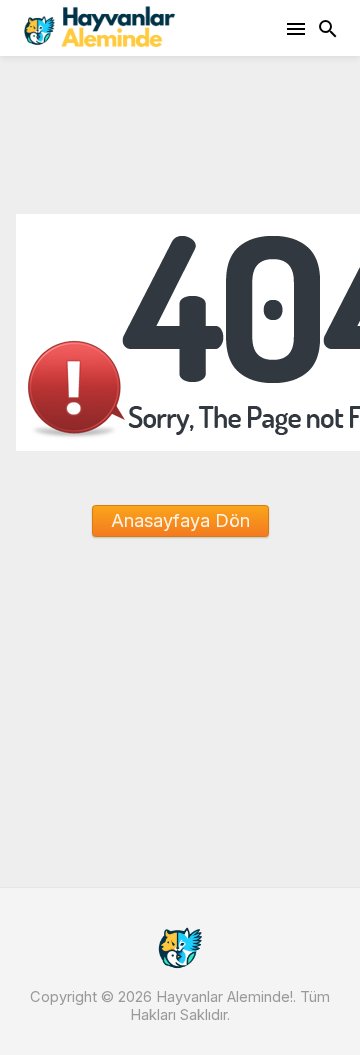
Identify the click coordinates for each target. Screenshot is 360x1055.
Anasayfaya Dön (180, 520)
